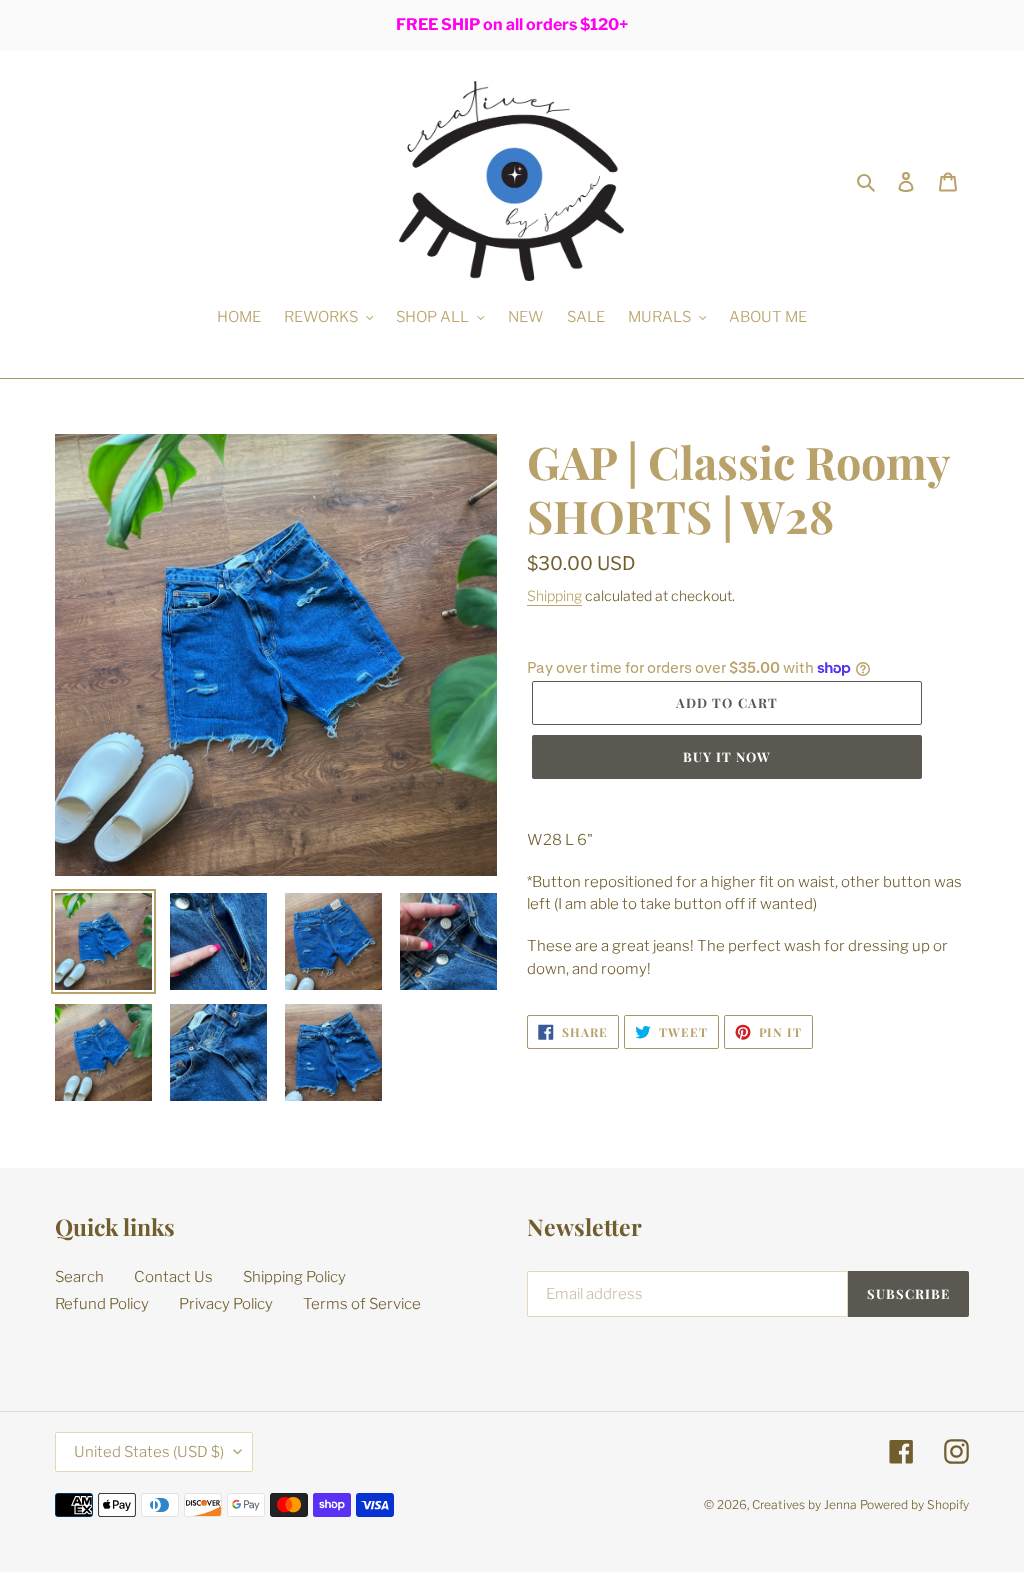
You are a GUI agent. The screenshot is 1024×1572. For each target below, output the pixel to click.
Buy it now (727, 756)
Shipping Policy (294, 1277)
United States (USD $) (149, 1452)
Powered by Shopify (914, 1504)
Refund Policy (102, 1304)
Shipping (554, 595)
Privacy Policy (226, 1304)
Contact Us (173, 1277)
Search (79, 1277)
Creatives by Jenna (804, 1504)
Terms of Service (362, 1304)
